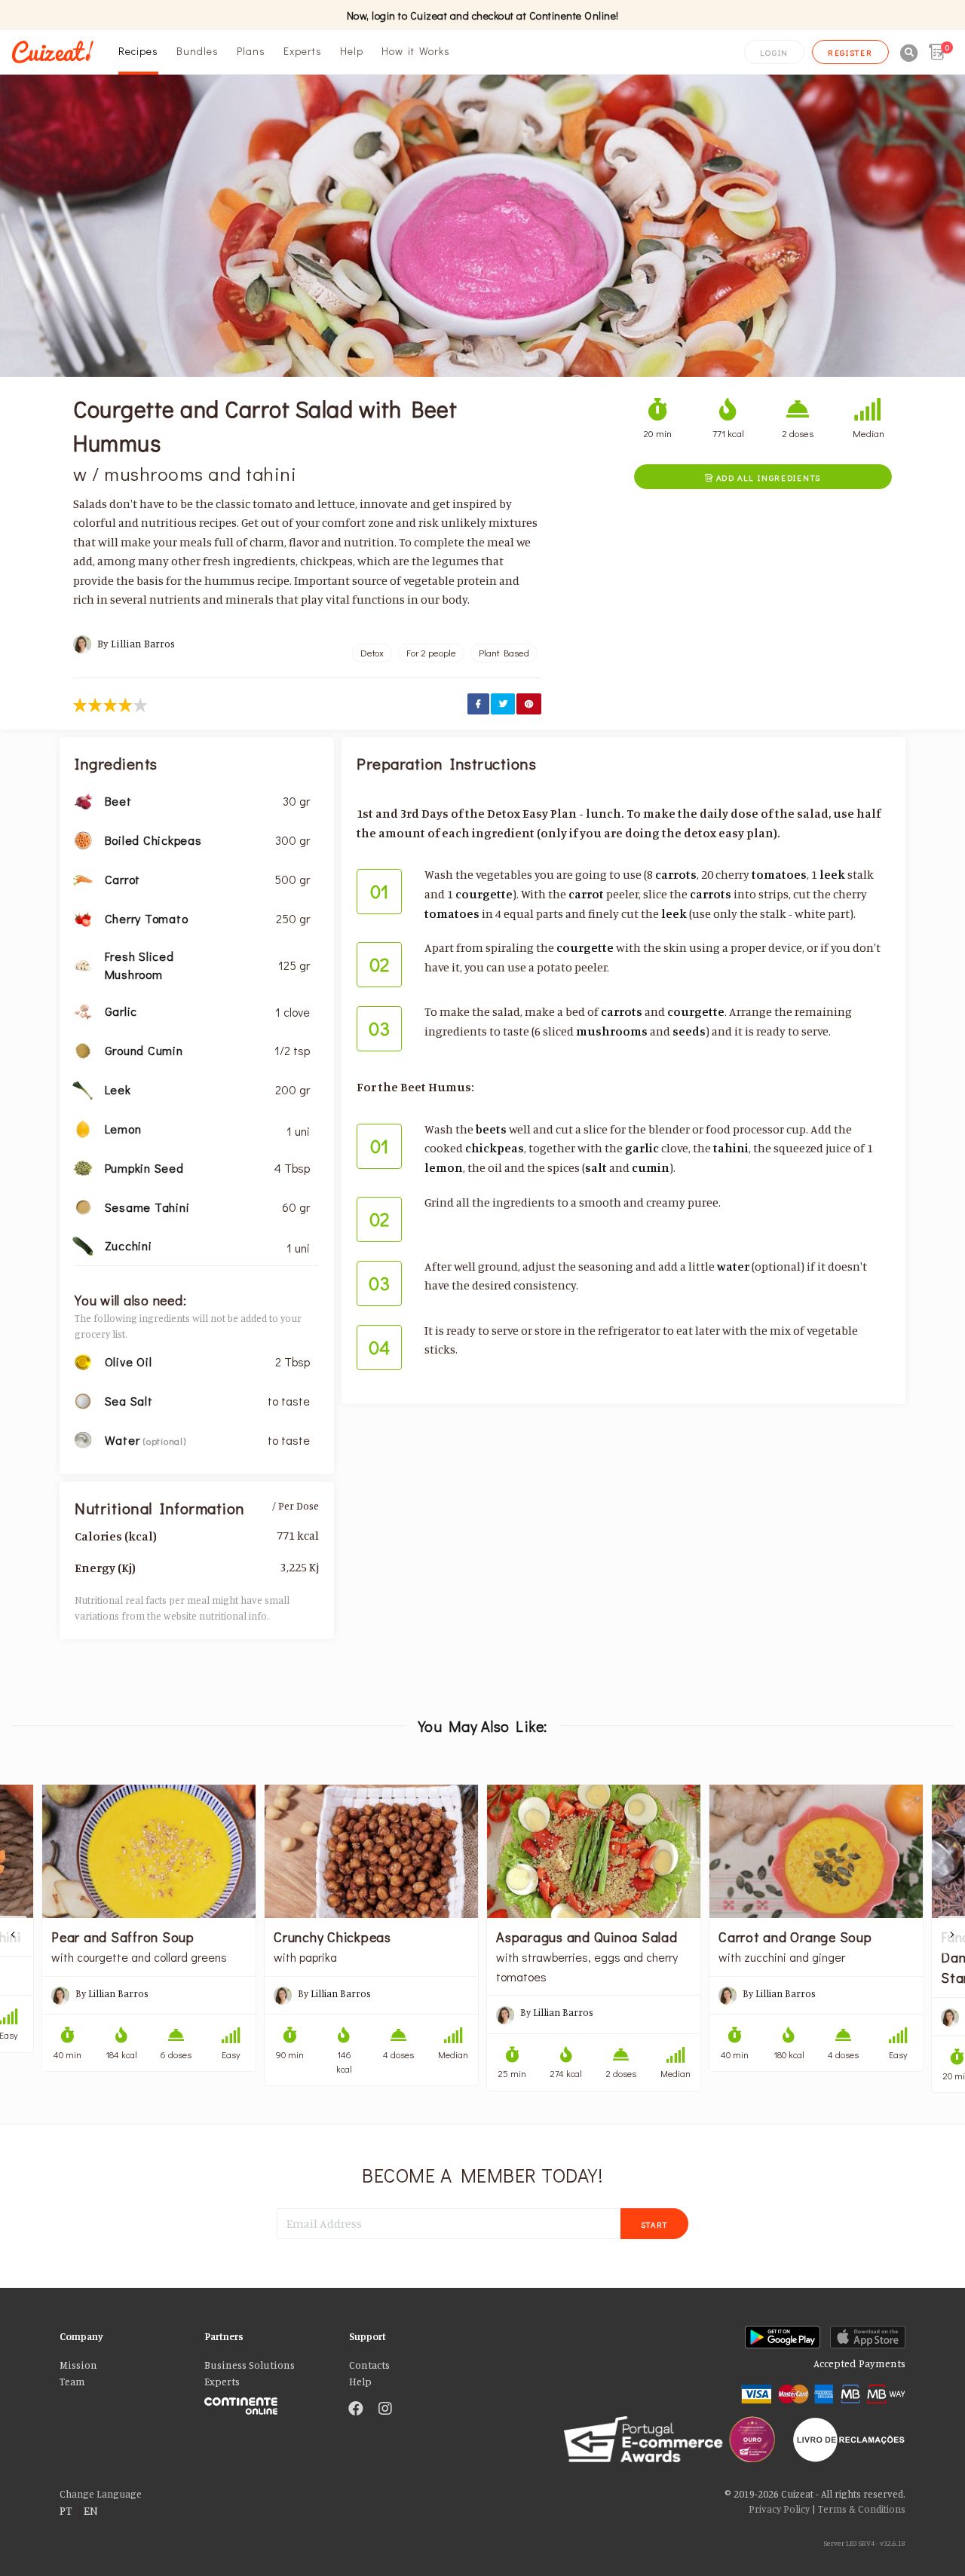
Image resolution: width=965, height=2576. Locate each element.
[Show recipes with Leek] (83, 1088)
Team (72, 2382)
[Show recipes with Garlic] (83, 1011)
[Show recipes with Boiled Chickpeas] (83, 839)
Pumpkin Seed (144, 1168)
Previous (14, 1935)
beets (491, 1129)
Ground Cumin (144, 1050)
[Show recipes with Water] (83, 1439)
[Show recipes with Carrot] (83, 878)
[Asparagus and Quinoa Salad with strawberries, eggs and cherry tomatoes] (594, 1851)
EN (91, 2510)
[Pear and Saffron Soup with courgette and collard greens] (149, 1851)
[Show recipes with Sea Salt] (83, 1400)
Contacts (369, 2365)
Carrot (123, 879)
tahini (731, 1148)
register (850, 52)
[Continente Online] (265, 2402)
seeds (689, 1031)
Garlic (121, 1011)
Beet (118, 801)
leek (832, 874)
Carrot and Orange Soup (795, 1937)
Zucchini (129, 1245)
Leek (118, 1089)
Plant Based (504, 653)
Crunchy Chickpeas (332, 1937)
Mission (78, 2365)
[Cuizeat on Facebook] (356, 2409)
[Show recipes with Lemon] (83, 1127)
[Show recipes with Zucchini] (83, 1245)
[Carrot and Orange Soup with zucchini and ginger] (816, 1851)
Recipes (138, 51)
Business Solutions (250, 2365)
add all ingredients (763, 477)
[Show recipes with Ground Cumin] (83, 1049)
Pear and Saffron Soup (123, 1937)
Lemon (123, 1129)
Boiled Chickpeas (153, 840)
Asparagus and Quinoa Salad (587, 1937)
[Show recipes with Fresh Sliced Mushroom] (83, 964)
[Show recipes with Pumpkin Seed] (83, 1167)
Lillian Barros (143, 644)
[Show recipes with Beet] (83, 800)
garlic (642, 1148)
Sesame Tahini (147, 1207)
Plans (251, 51)
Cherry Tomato (147, 918)
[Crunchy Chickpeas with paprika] (371, 1851)
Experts (303, 51)
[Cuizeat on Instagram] (385, 2409)
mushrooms (612, 1031)
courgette (484, 894)
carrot (586, 894)
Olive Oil (129, 1361)
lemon (444, 1167)
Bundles (198, 51)
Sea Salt (129, 1401)
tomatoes (779, 874)
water (733, 1266)
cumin (651, 1167)
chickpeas (495, 1148)
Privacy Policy (779, 2509)
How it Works (416, 51)
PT (66, 2510)
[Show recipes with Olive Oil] (83, 1360)
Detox (372, 653)
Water (124, 1440)
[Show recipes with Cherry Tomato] (83, 917)
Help (352, 51)
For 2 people (431, 653)
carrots (676, 874)
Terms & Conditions (862, 2509)
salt (596, 1167)
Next (951, 1935)
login (774, 52)
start (655, 2224)
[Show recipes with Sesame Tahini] (83, 1206)
